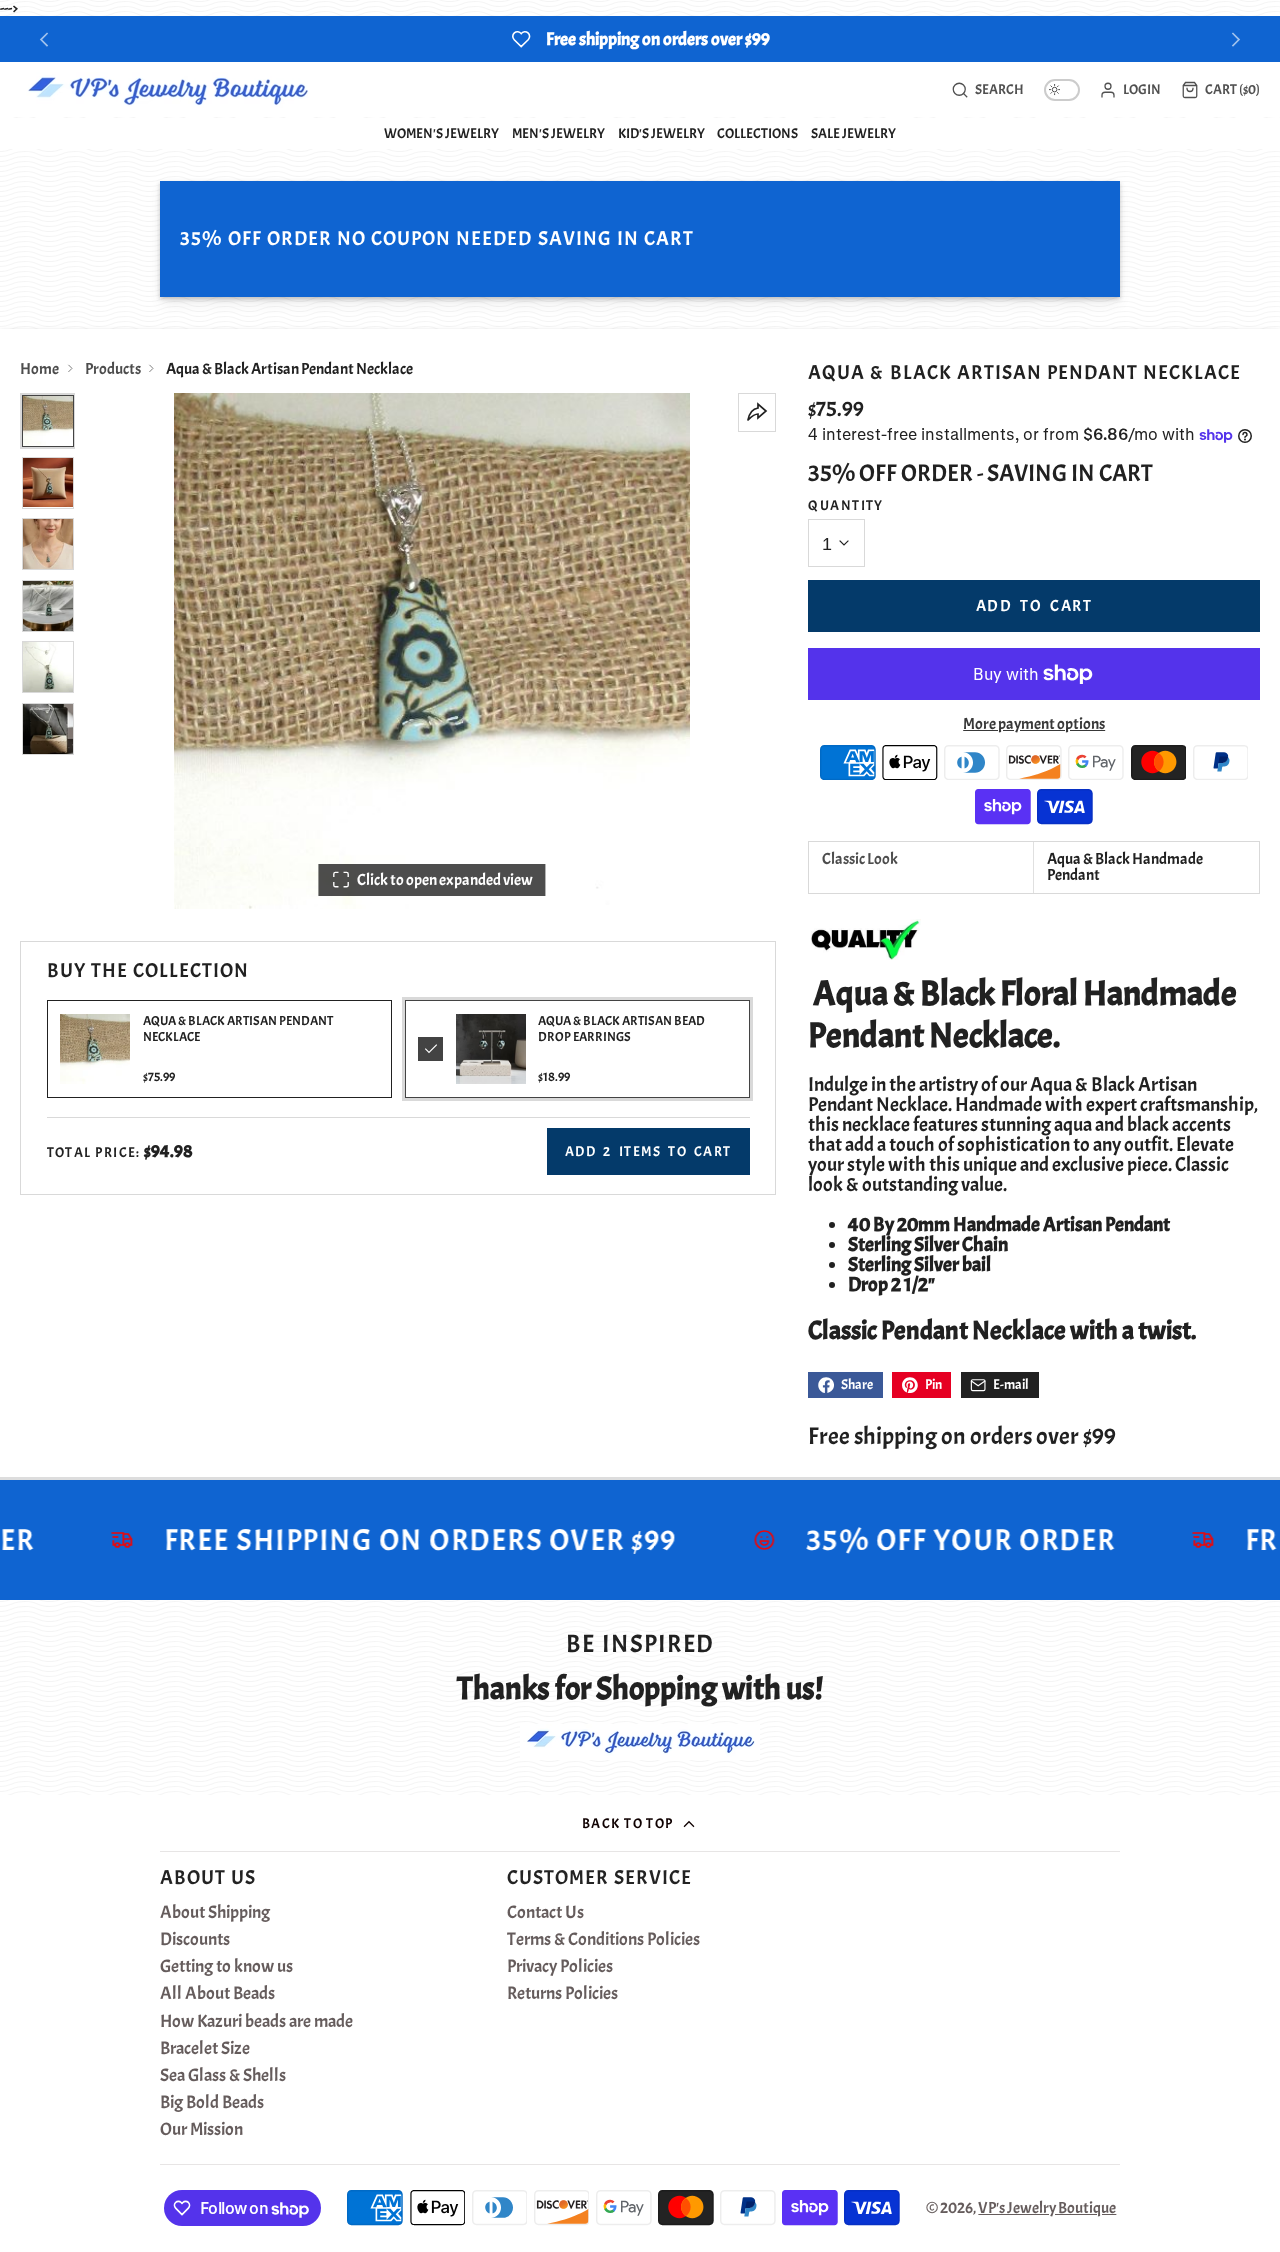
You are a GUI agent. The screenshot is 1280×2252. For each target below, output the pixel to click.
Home (39, 369)
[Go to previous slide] (44, 39)
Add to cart (1034, 606)
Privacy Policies (560, 1967)
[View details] (491, 1049)
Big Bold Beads (212, 2103)
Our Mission (201, 2130)
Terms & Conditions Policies (603, 1940)
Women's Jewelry (441, 133)
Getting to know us (226, 1967)
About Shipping (215, 1913)
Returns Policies (562, 1994)
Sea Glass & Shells (223, 2076)
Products (113, 369)
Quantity (846, 505)
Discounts (195, 1940)
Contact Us (545, 1913)
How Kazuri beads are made (256, 2022)
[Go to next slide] (1236, 39)
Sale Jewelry (853, 133)
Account (1130, 90)
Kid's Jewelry (661, 133)
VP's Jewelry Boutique (1047, 2208)
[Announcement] (640, 39)
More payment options (1034, 724)
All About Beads (217, 1994)
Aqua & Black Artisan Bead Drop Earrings (621, 1028)
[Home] (167, 90)
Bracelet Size (205, 2049)
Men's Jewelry (558, 133)
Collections (757, 133)
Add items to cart (648, 1151)
